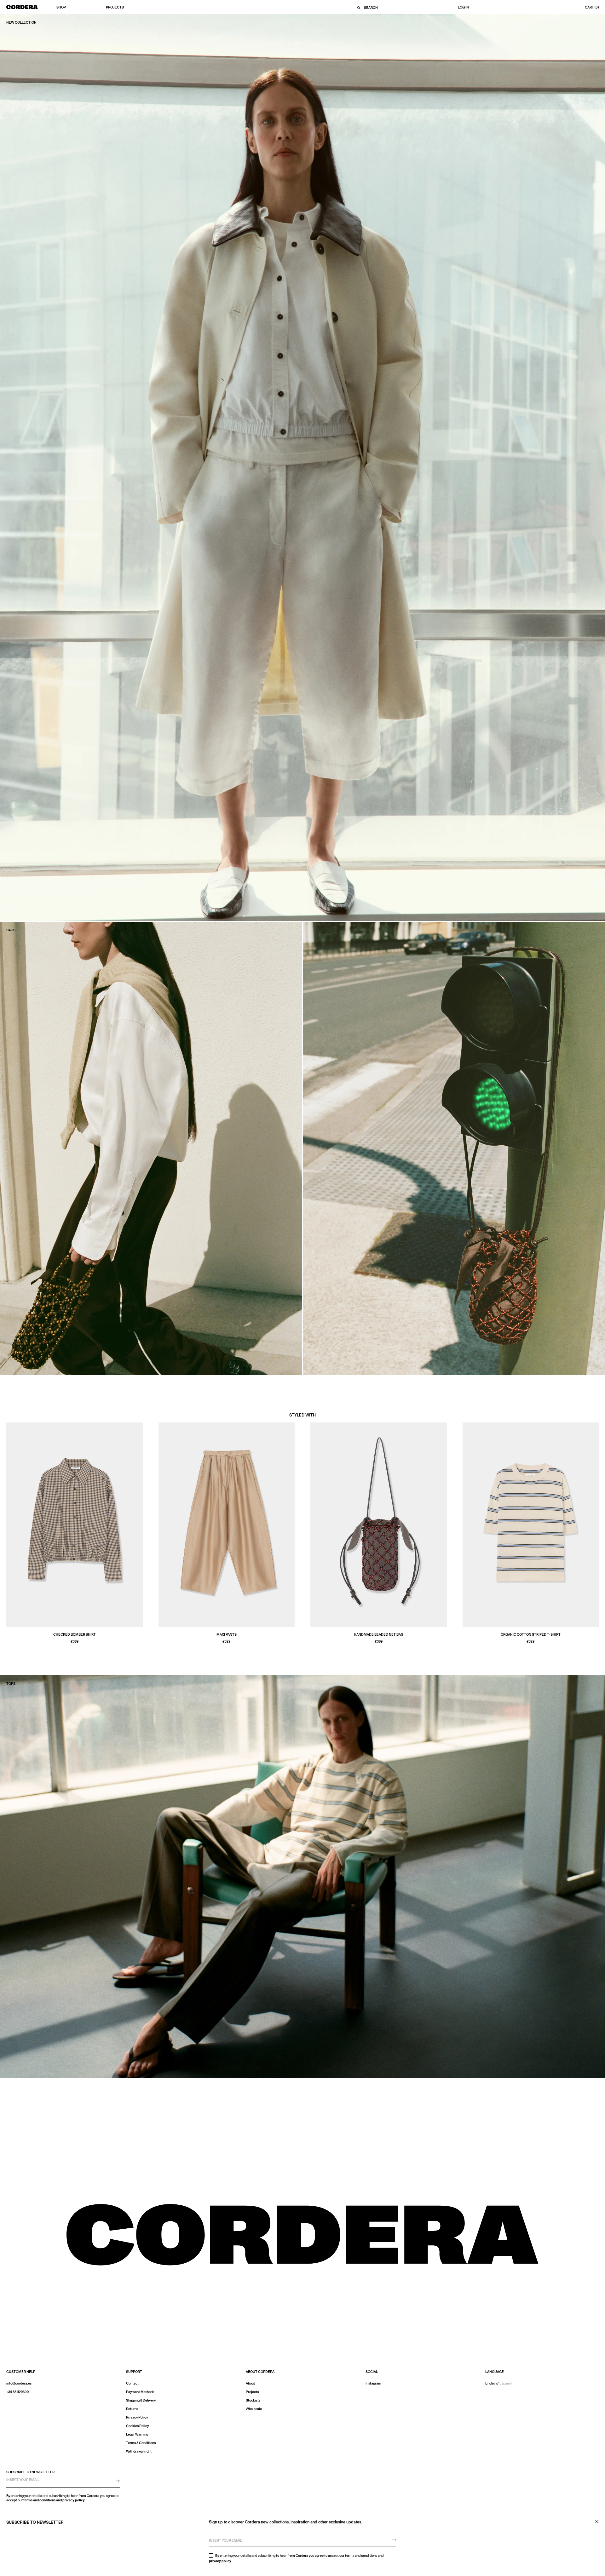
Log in (463, 8)
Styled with (302, 1415)
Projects (115, 7)
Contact (132, 2383)
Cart (592, 8)
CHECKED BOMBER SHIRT (75, 1635)
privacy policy (220, 2561)
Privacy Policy (137, 2417)
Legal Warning (137, 2434)
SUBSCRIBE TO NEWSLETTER (30, 2472)
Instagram (373, 2383)
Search (371, 8)
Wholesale (254, 2409)
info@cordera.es (19, 2383)
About (250, 2383)
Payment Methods (140, 2392)
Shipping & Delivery (141, 2400)
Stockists (253, 2400)
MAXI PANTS (227, 1635)
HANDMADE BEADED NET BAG (379, 1635)
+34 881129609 (17, 2392)
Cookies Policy (137, 2426)
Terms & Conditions (141, 2443)
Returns (132, 2409)
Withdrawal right (139, 2451)
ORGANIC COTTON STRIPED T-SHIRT (531, 1635)
